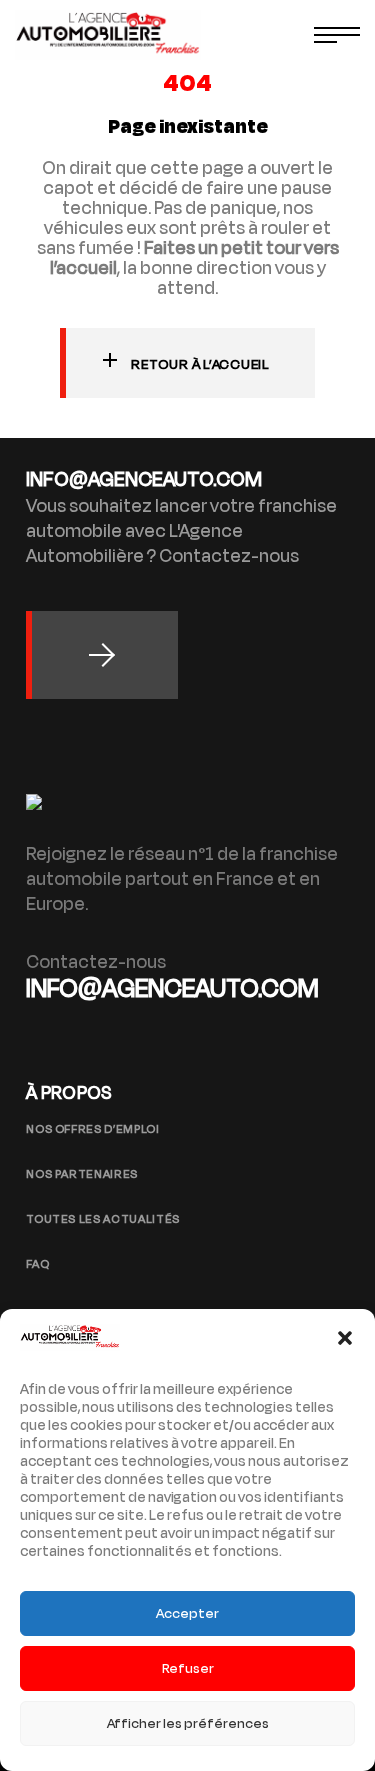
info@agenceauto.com (172, 988)
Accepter (187, 1613)
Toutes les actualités (103, 1219)
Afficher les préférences (188, 1723)
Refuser (188, 1668)
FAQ (37, 1264)
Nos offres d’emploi (92, 1129)
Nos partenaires (82, 1174)
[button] (345, 1338)
